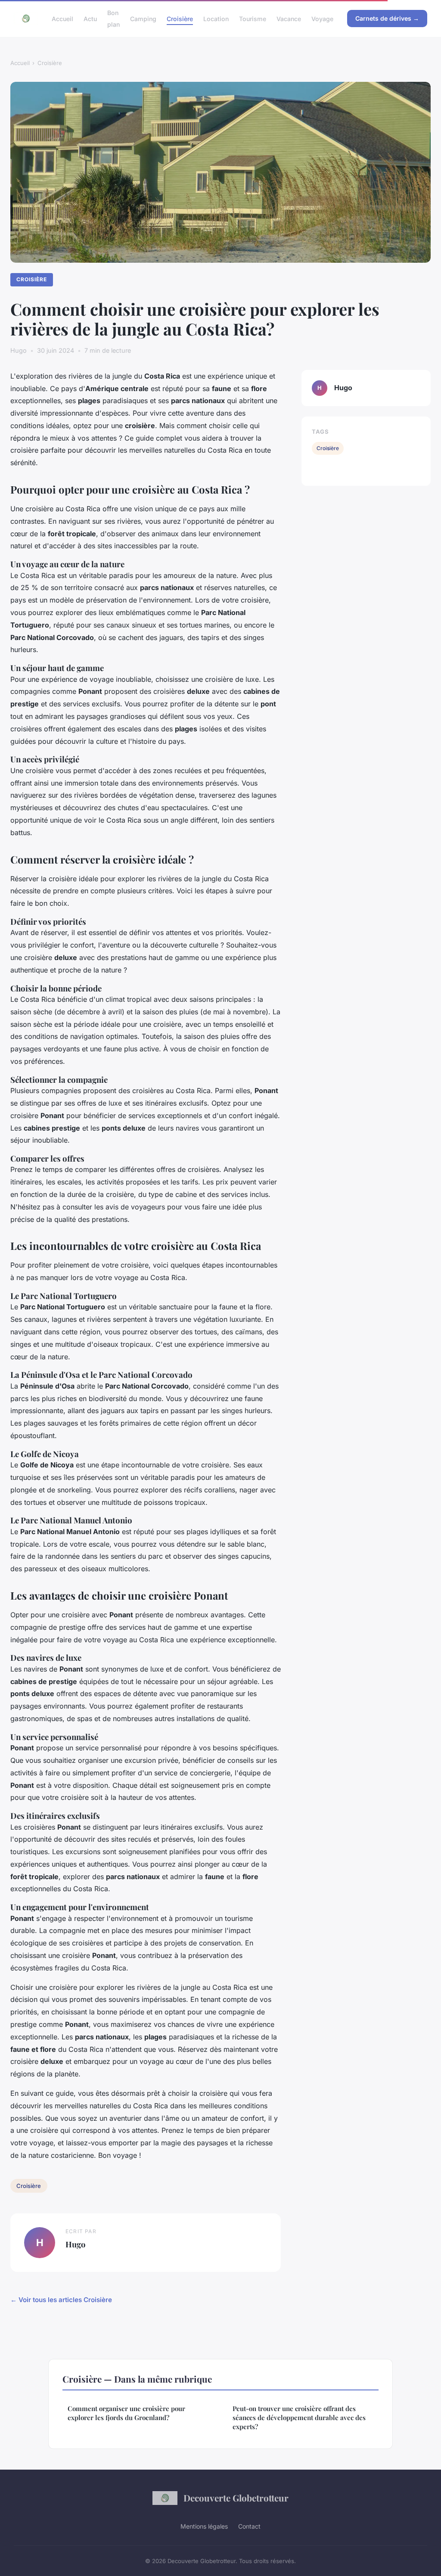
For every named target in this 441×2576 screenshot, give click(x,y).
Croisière (180, 19)
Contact (249, 2526)
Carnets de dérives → (387, 18)
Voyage (322, 19)
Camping (143, 19)
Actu (90, 19)
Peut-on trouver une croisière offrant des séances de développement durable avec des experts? (299, 2418)
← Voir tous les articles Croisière (61, 2300)
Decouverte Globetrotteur (236, 2498)
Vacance (289, 19)
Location (216, 19)
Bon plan (113, 19)
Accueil (62, 19)
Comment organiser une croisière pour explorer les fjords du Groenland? (126, 2413)
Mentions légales (204, 2526)
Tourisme (253, 19)
